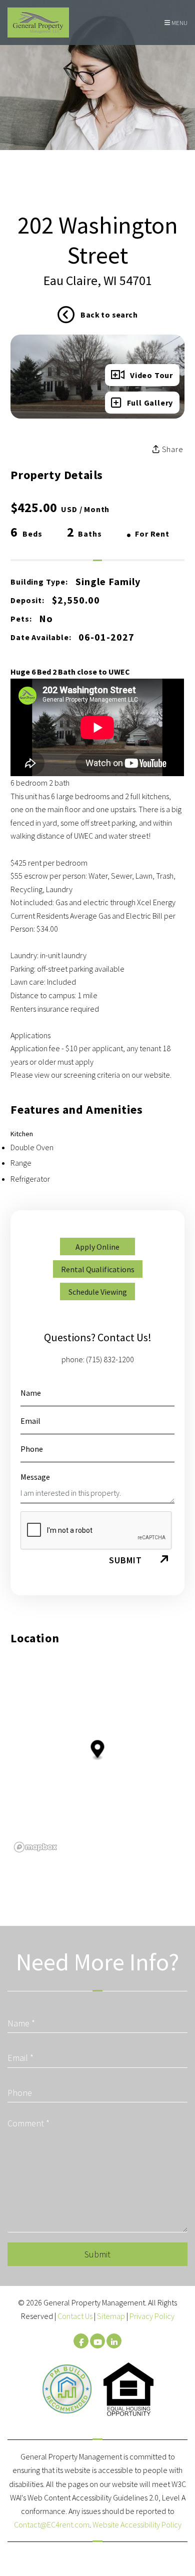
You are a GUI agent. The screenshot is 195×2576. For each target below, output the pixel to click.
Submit (125, 1560)
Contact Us (75, 2316)
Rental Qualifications (98, 1269)
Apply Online (97, 1247)
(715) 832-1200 (110, 1359)
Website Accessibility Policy (137, 2524)
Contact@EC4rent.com (52, 2524)
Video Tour (151, 375)
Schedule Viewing (98, 1292)
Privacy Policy (152, 2316)
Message (35, 1477)
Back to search (109, 315)
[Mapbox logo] (35, 1847)
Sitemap (111, 2316)
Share (172, 449)
